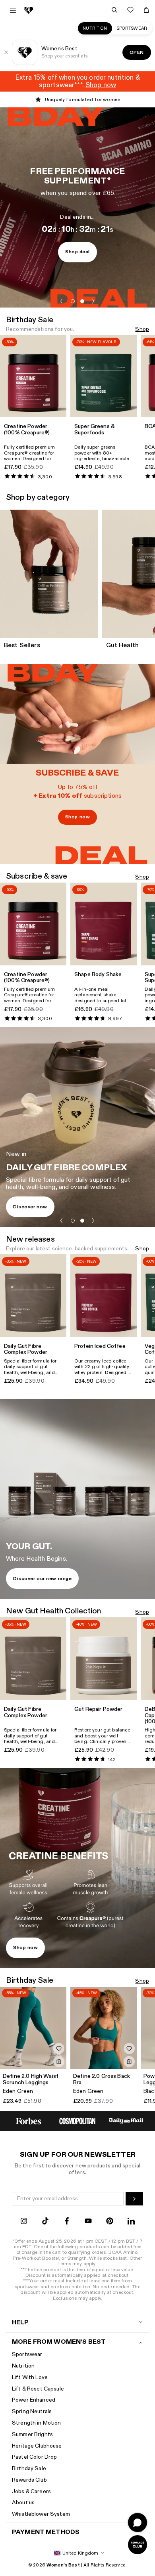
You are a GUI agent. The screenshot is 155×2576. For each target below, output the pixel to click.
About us (23, 2502)
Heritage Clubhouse (37, 2446)
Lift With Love (30, 2377)
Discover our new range (42, 1578)
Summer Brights (32, 2434)
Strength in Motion (37, 2423)
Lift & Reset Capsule (38, 2389)
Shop (142, 330)
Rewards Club (29, 2480)
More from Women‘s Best (59, 2342)
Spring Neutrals (32, 2411)
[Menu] (13, 10)
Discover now (30, 1207)
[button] (62, 301)
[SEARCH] (114, 10)
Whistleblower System (41, 2514)
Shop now (77, 817)
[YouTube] (88, 2222)
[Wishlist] (130, 10)
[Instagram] (24, 2222)
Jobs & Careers (31, 2491)
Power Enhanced (34, 2400)
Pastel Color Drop (34, 2457)
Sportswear (132, 28)
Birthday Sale (29, 2468)
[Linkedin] (131, 2222)
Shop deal (77, 252)
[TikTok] (45, 2222)
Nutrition (95, 28)
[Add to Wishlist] (59, 2049)
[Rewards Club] (138, 2545)
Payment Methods (46, 2532)
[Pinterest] (110, 2222)
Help (20, 2323)
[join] (134, 2199)
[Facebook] (67, 2222)
